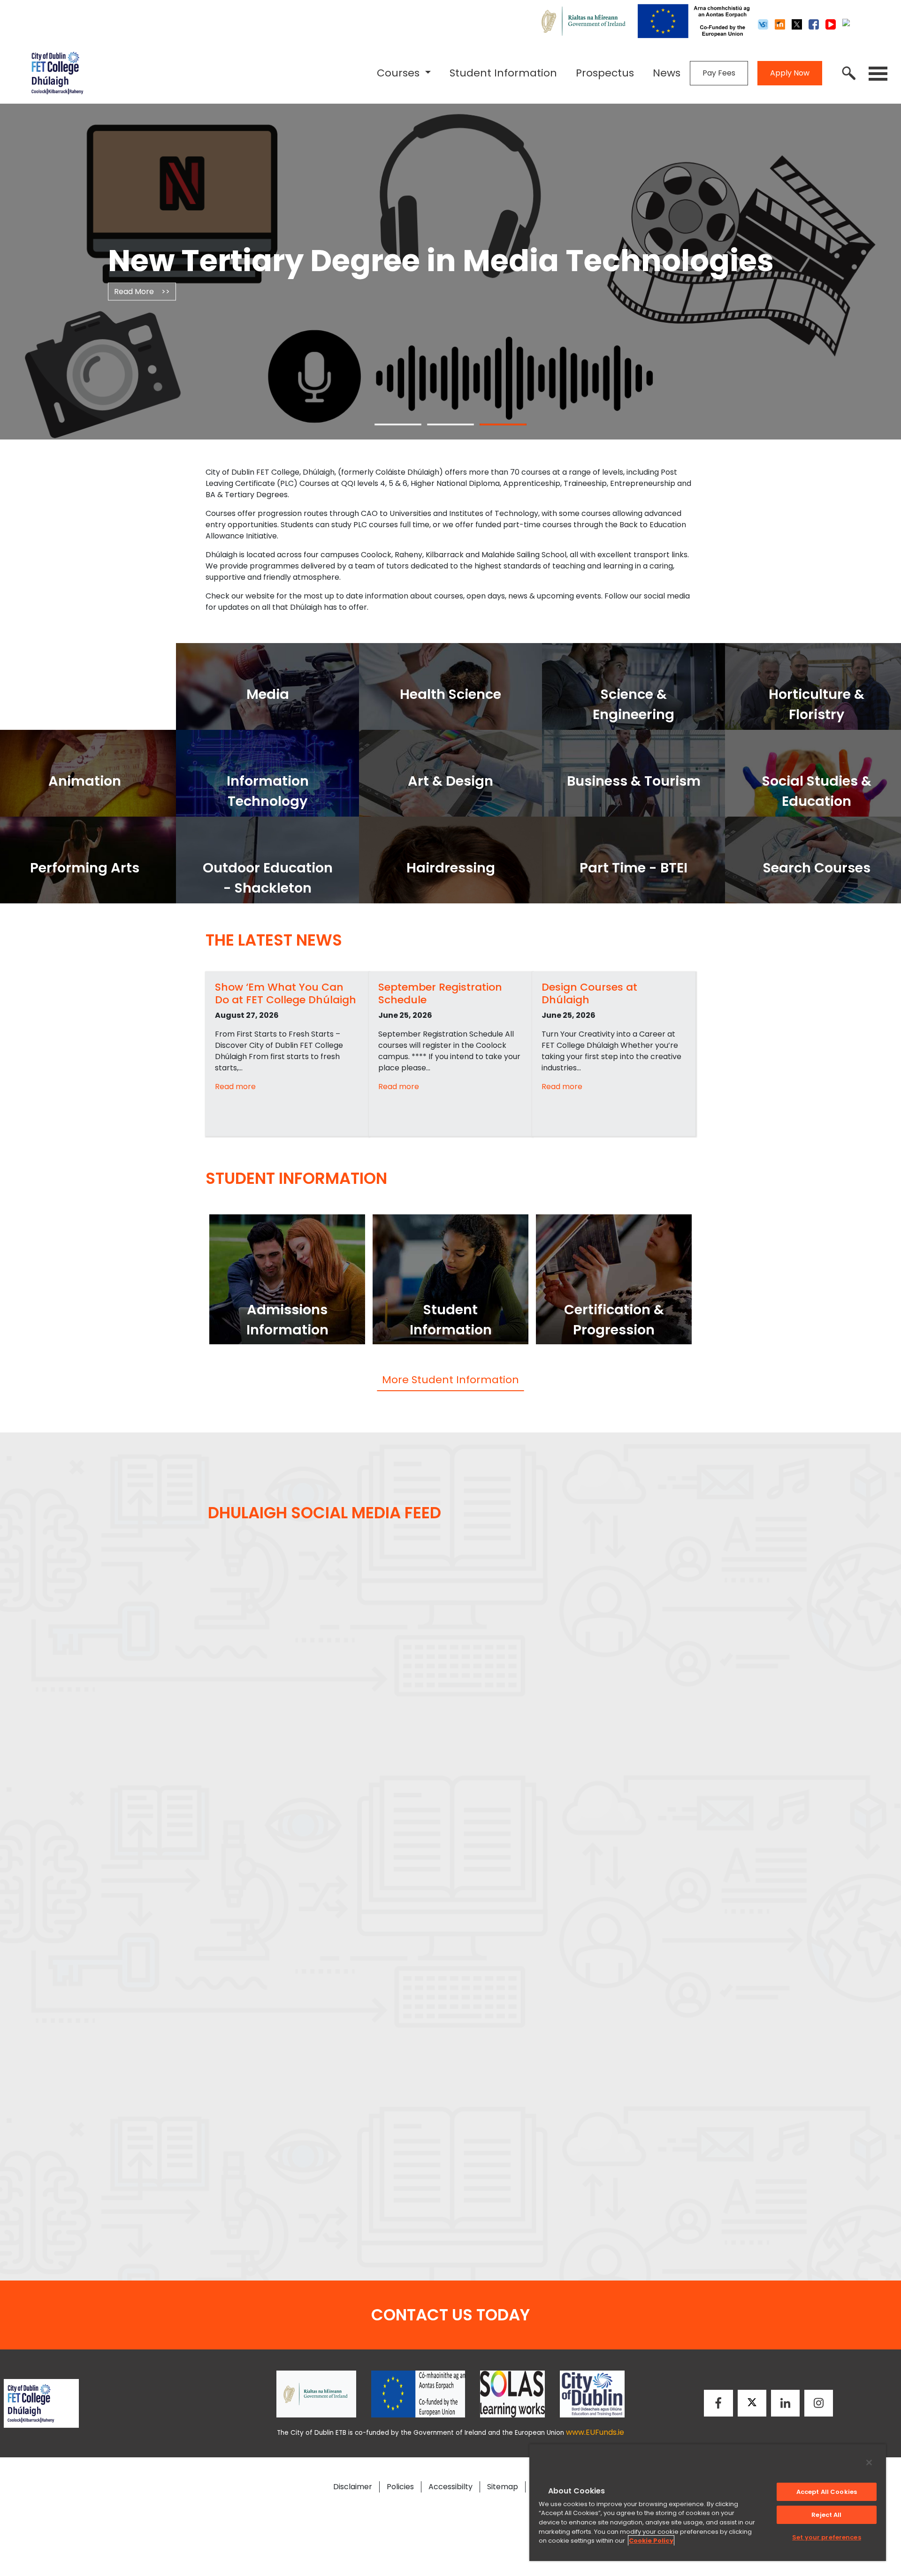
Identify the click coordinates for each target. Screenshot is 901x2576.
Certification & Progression (614, 1320)
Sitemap (503, 2487)
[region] (708, 2502)
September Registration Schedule (440, 993)
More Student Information (450, 1380)
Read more (235, 1087)
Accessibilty (450, 2487)
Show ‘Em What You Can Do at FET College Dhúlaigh (286, 993)
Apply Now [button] (790, 73)
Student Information (503, 73)
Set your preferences (827, 2537)
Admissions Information (287, 1320)
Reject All (826, 2515)
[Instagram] (819, 2403)
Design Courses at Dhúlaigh (589, 993)
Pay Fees (719, 73)
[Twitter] (752, 2403)
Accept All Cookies (827, 2492)
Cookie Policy (651, 2541)
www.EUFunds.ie (595, 2432)
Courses (400, 73)
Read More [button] (142, 309)
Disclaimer (353, 2487)
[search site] (849, 73)
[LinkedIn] (785, 2403)
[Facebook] (718, 2403)
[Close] (869, 2462)
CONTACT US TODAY (450, 2315)
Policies (400, 2487)
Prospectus (605, 73)
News (667, 73)
